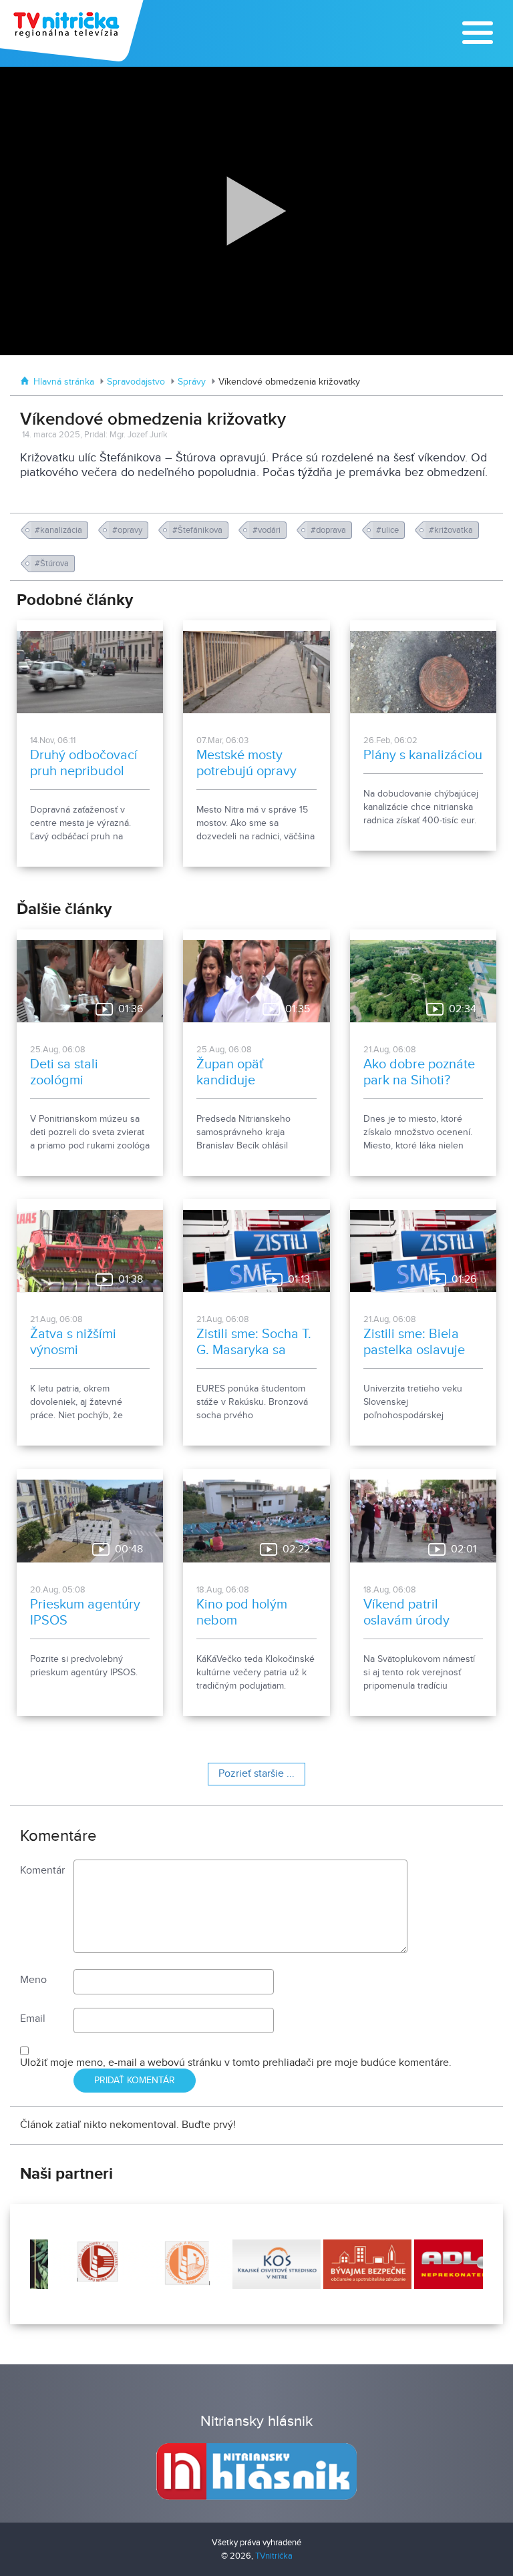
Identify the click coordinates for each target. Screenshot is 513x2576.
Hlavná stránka (64, 382)
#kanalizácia (59, 530)
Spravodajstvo (136, 382)
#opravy (128, 530)
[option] (75, 2264)
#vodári (268, 530)
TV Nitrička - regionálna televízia (73, 31)
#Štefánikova (198, 530)
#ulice (388, 530)
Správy (192, 382)
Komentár (42, 1871)
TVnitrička (274, 2556)
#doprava (329, 530)
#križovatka (452, 530)
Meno (33, 1980)
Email (33, 2019)
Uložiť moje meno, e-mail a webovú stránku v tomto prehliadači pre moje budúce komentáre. (236, 2063)
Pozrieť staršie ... (256, 1774)
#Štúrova (53, 564)
